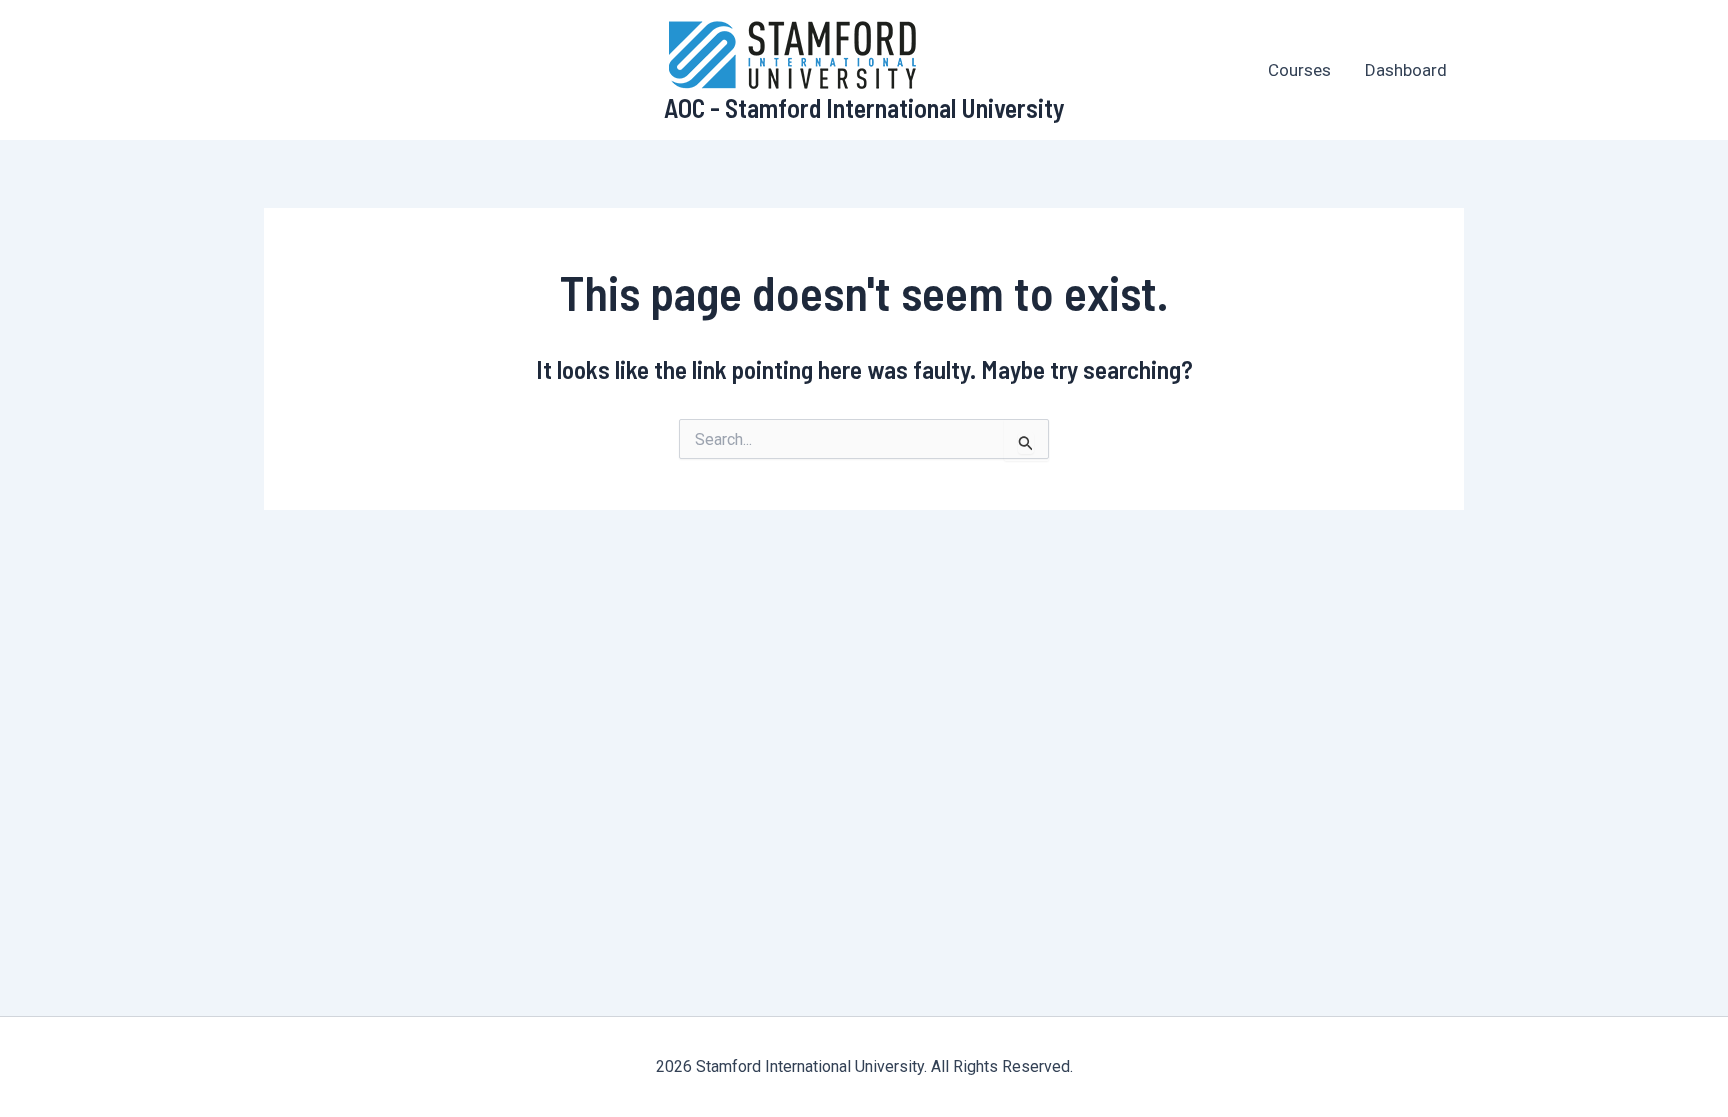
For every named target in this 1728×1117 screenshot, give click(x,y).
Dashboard (1406, 70)
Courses (1299, 70)
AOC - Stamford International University (864, 107)
